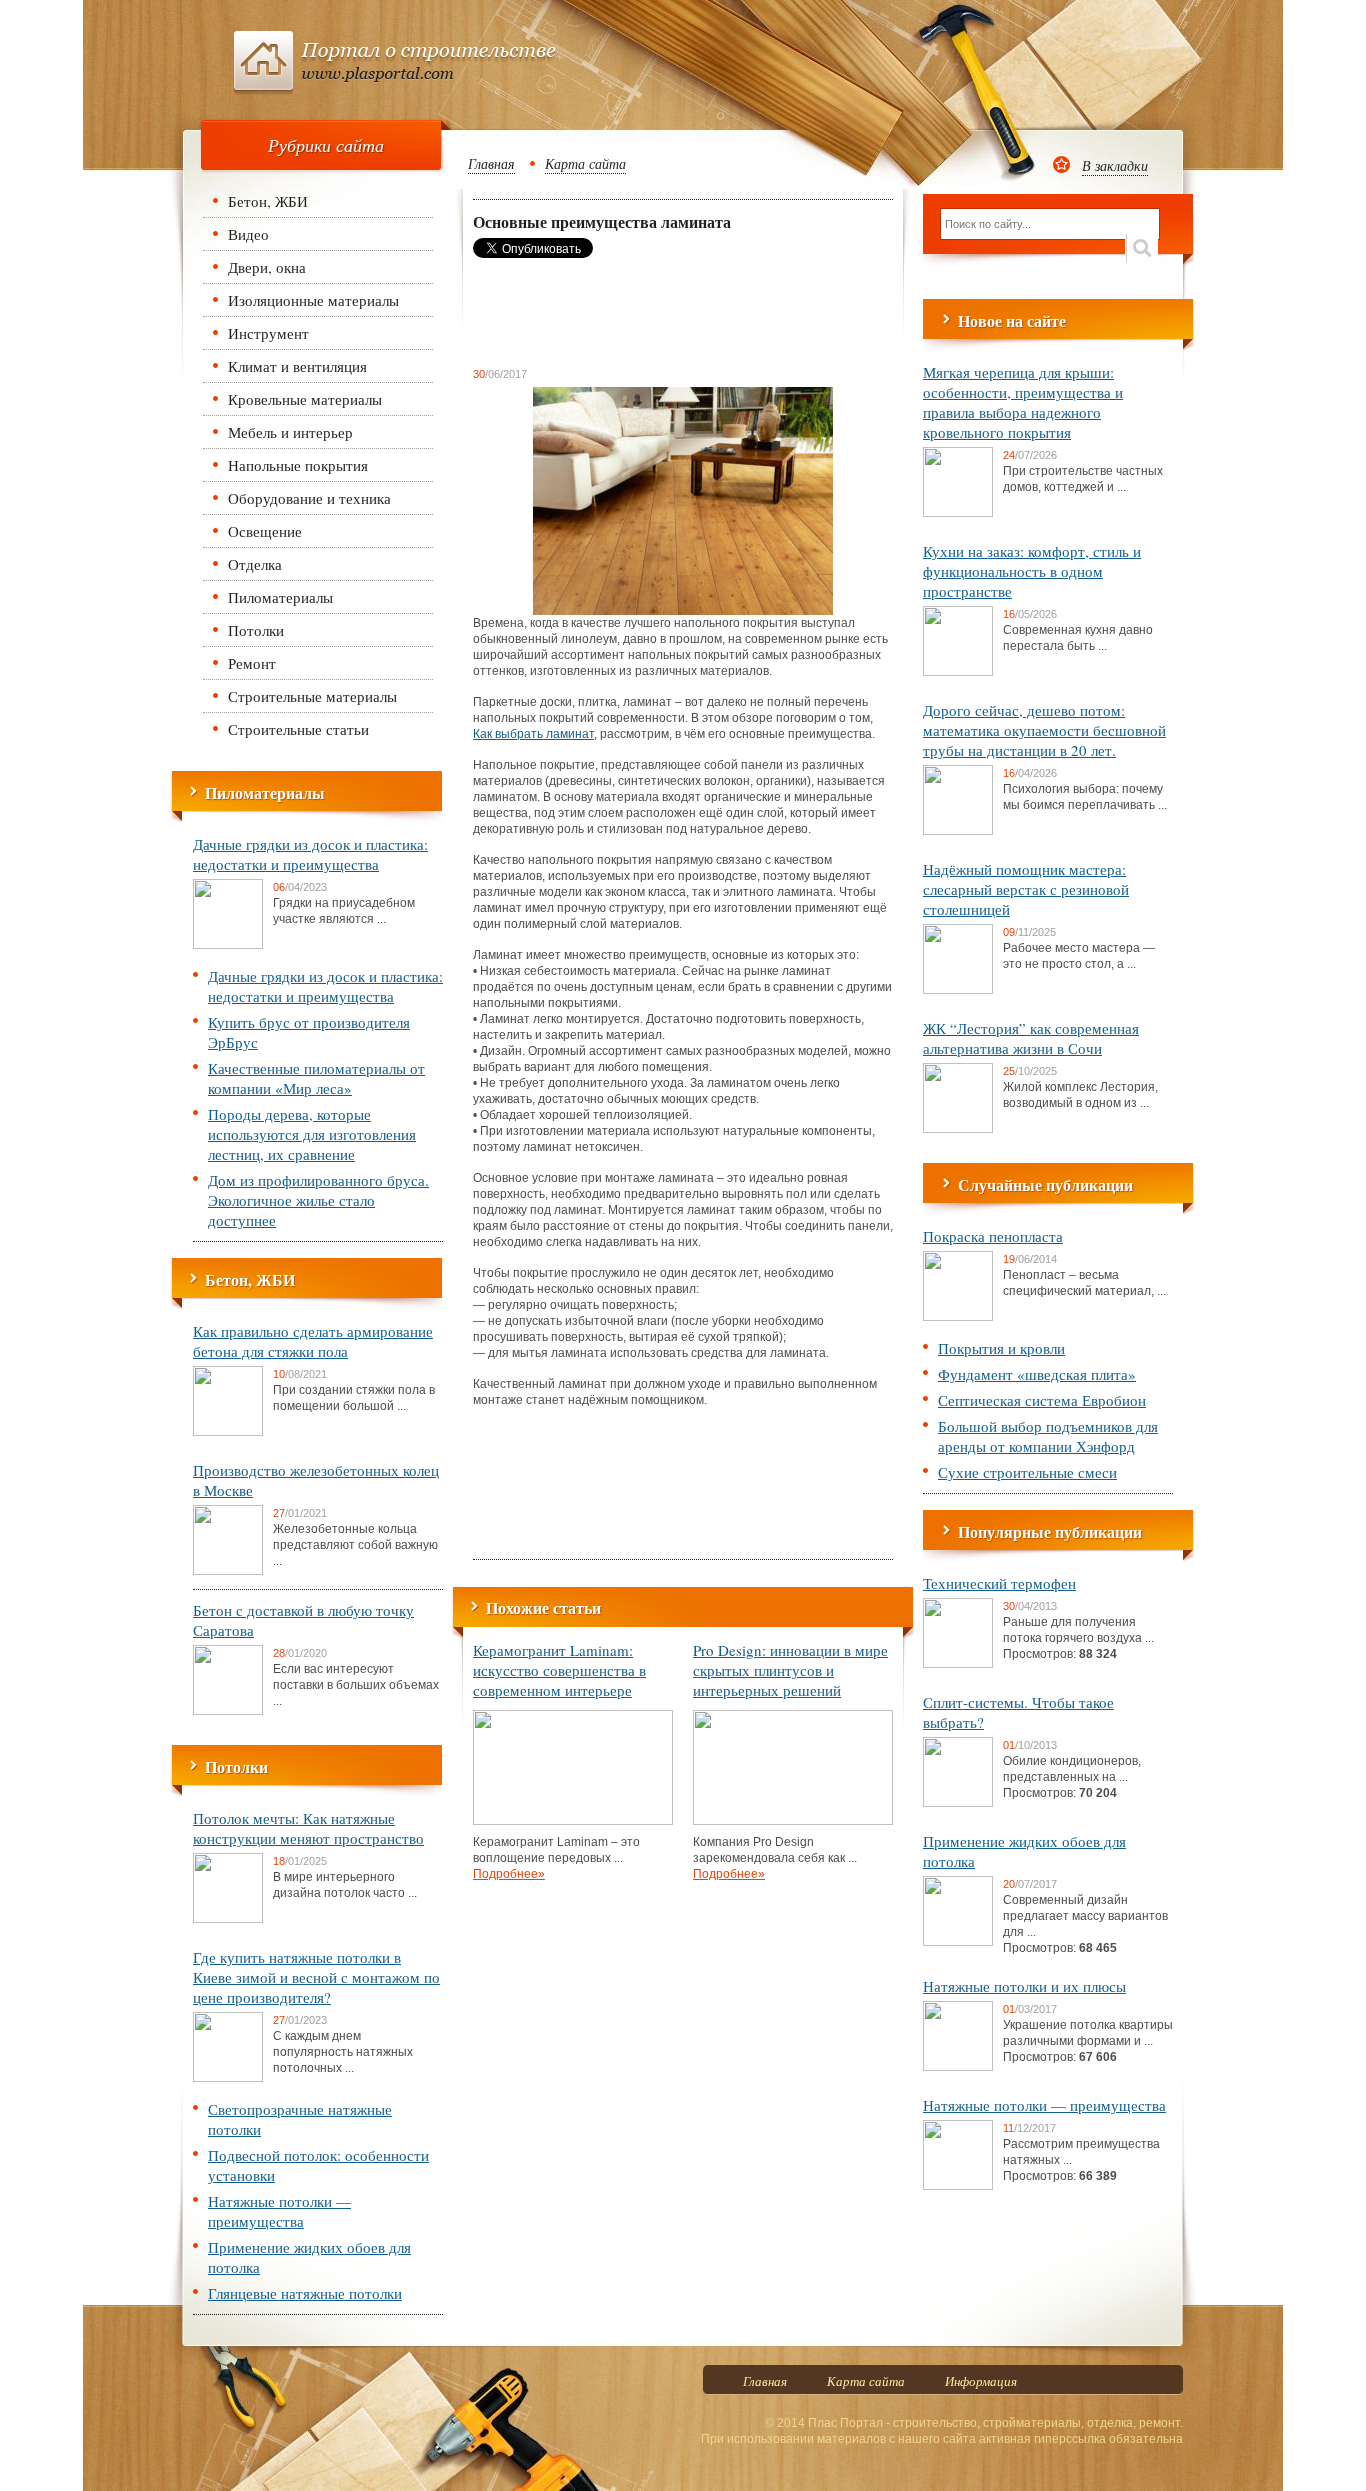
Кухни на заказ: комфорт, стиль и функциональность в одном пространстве (1032, 571)
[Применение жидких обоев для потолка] (958, 1942)
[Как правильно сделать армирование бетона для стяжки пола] (228, 1432)
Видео (248, 234)
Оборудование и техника (309, 498)
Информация (981, 2381)
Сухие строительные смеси (1027, 1472)
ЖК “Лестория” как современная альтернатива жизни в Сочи (1031, 1038)
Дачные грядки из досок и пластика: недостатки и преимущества (310, 854)
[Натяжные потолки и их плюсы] (958, 2067)
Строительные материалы (312, 696)
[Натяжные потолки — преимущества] (958, 2186)
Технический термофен (999, 1583)
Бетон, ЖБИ (268, 201)
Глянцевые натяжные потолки (305, 2293)
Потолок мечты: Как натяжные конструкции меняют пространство (308, 1828)
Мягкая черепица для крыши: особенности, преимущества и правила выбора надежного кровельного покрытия (1023, 402)
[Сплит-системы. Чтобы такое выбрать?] (958, 1803)
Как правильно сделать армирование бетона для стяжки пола (313, 1341)
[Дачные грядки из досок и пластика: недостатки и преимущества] (228, 945)
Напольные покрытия (298, 465)
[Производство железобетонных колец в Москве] (228, 1571)
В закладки (1115, 165)
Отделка (255, 564)
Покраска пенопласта (993, 1236)
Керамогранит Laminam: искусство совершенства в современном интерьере (559, 1670)
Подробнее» (509, 1874)
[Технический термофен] (958, 1664)
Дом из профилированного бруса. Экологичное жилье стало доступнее (318, 1200)
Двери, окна (267, 267)
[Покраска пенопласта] (958, 1317)
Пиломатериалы (280, 597)
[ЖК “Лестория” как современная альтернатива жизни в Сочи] (958, 1129)
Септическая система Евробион (1042, 1400)
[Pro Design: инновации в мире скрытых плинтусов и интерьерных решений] (793, 1821)
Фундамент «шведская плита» (1037, 1374)
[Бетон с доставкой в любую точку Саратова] (228, 1711)
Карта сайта (585, 163)
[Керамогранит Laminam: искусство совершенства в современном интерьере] (573, 1821)
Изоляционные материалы (313, 300)
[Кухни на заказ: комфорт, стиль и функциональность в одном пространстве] (958, 672)
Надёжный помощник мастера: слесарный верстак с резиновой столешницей (1026, 889)
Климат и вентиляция (297, 366)
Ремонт (252, 663)
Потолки (256, 630)
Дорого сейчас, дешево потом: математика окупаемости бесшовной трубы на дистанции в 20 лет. (1044, 730)
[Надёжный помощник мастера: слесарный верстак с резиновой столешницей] (958, 990)
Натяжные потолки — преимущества (279, 2211)
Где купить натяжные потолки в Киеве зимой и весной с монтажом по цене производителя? (316, 1977)
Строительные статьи (298, 729)
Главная (491, 163)
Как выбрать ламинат (533, 734)
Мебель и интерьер (290, 432)
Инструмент (268, 333)
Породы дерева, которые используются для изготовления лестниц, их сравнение (312, 1134)
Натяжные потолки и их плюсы (1024, 1986)
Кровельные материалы (305, 399)
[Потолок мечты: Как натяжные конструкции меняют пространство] (228, 1919)
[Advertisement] (633, 312)
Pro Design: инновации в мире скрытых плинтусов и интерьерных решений (790, 1670)
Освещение (265, 531)
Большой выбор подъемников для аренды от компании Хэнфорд (1048, 1436)
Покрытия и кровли (1001, 1348)
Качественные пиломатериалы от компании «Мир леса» (316, 1078)
